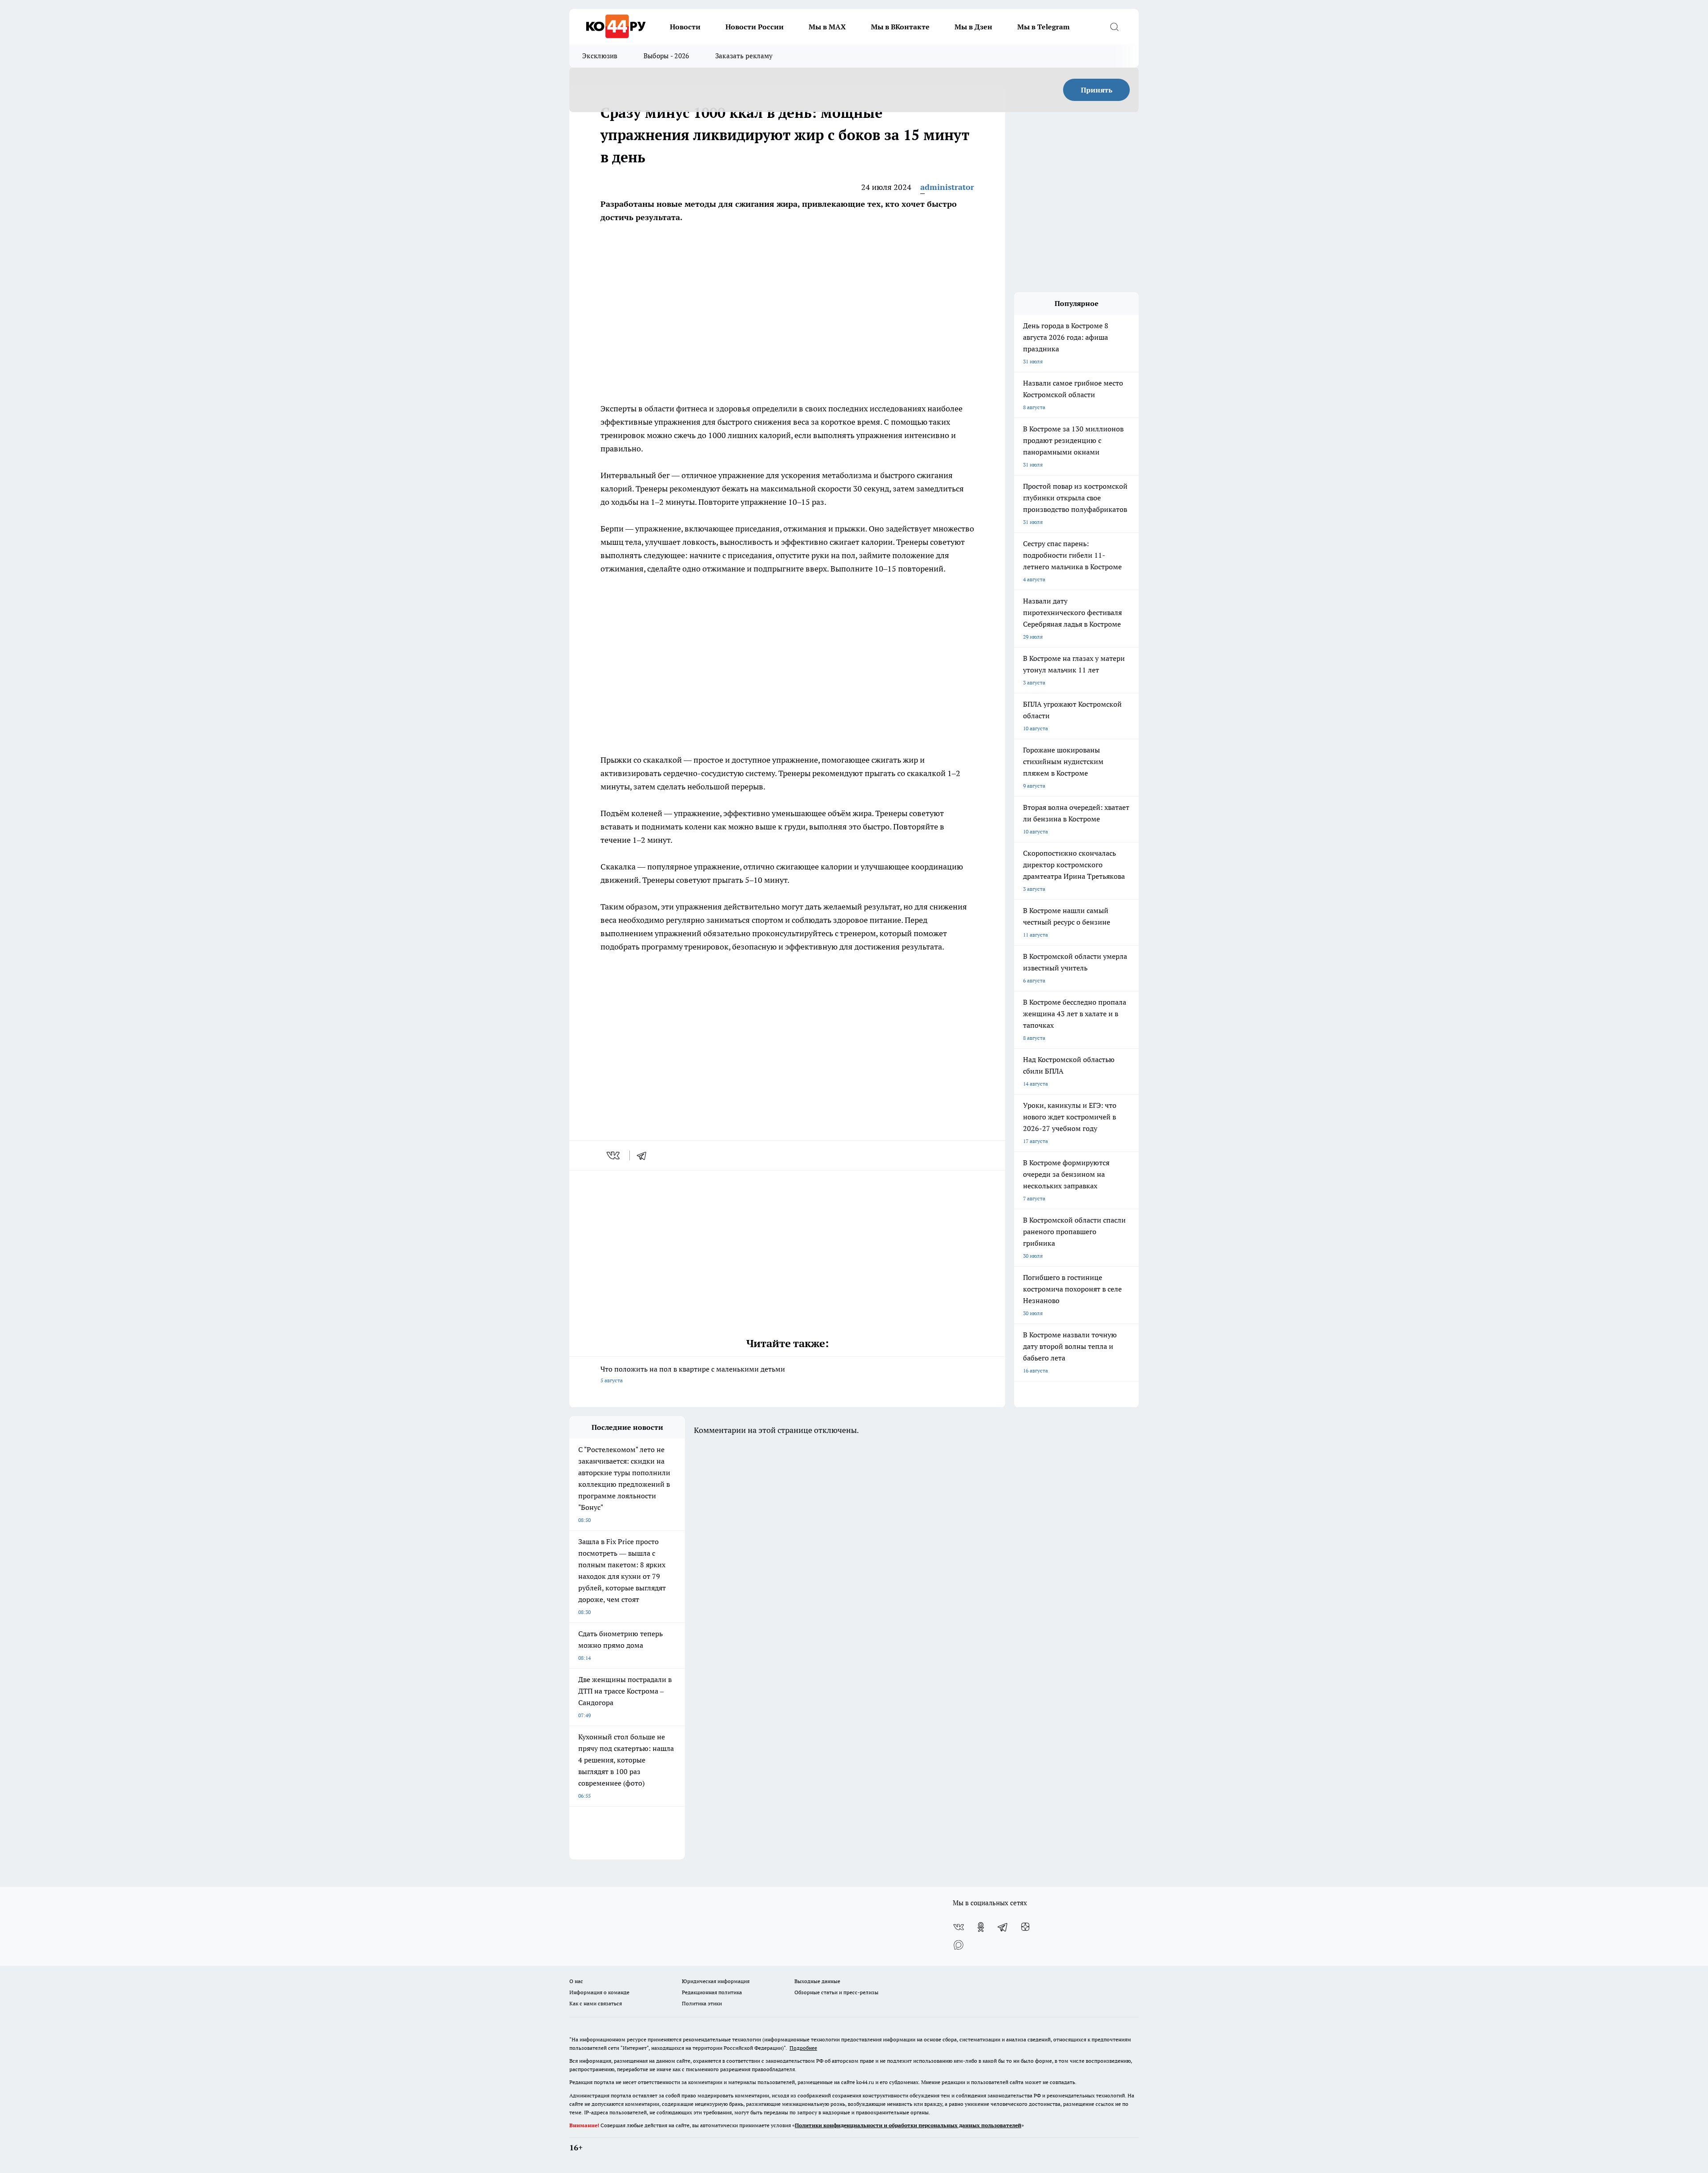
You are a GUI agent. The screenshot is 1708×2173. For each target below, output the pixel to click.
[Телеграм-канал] (1003, 1927)
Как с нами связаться (596, 2003)
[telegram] (645, 1155)
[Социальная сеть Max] (959, 1945)
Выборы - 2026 (667, 56)
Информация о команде (599, 1992)
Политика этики (702, 2003)
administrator (947, 187)
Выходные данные (817, 1981)
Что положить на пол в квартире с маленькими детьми (693, 1374)
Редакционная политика (712, 1992)
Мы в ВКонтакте (900, 27)
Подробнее (803, 2048)
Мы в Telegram (1043, 27)
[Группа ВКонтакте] (959, 1927)
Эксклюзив (600, 56)
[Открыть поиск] (1114, 27)
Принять (1097, 90)
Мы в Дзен (973, 27)
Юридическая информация (716, 1981)
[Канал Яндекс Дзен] (1025, 1927)
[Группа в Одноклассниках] (981, 1927)
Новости (685, 27)
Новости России (755, 27)
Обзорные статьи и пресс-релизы (836, 1992)
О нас (576, 1981)
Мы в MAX (827, 27)
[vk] (614, 1155)
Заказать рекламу (744, 56)
